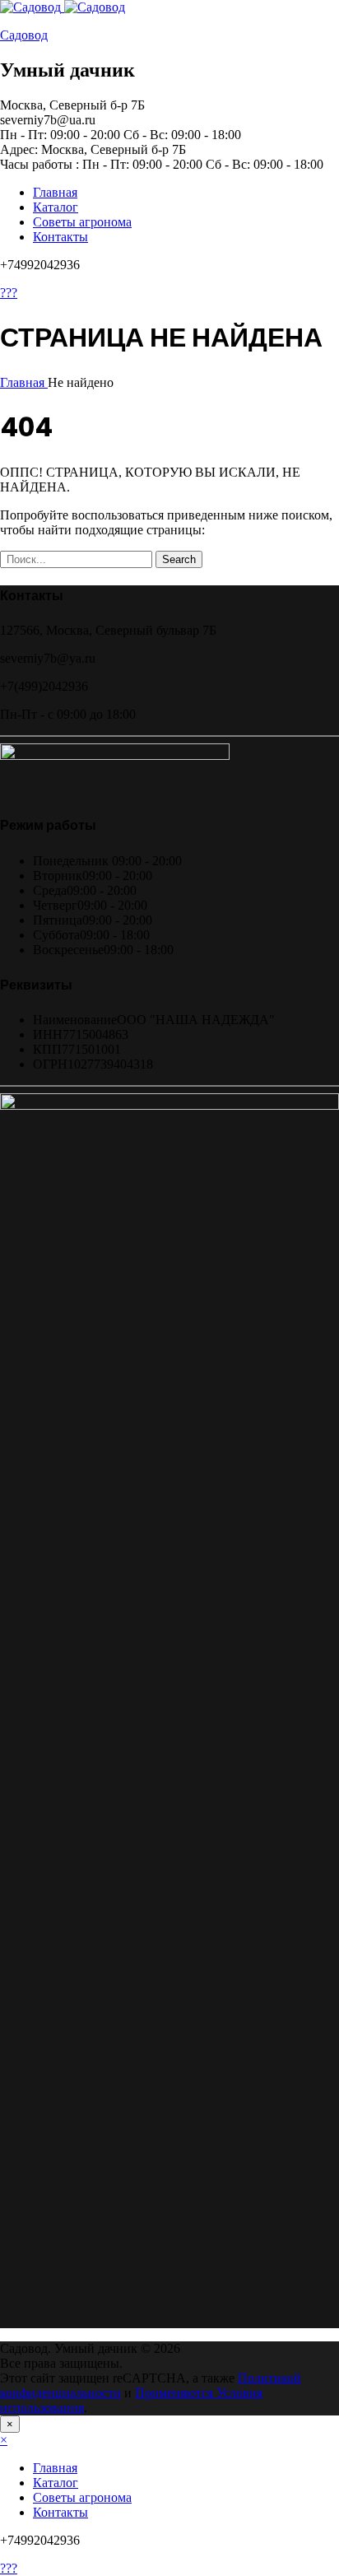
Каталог (56, 207)
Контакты (60, 237)
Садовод (24, 35)
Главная (55, 192)
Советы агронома (82, 222)
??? (9, 293)
